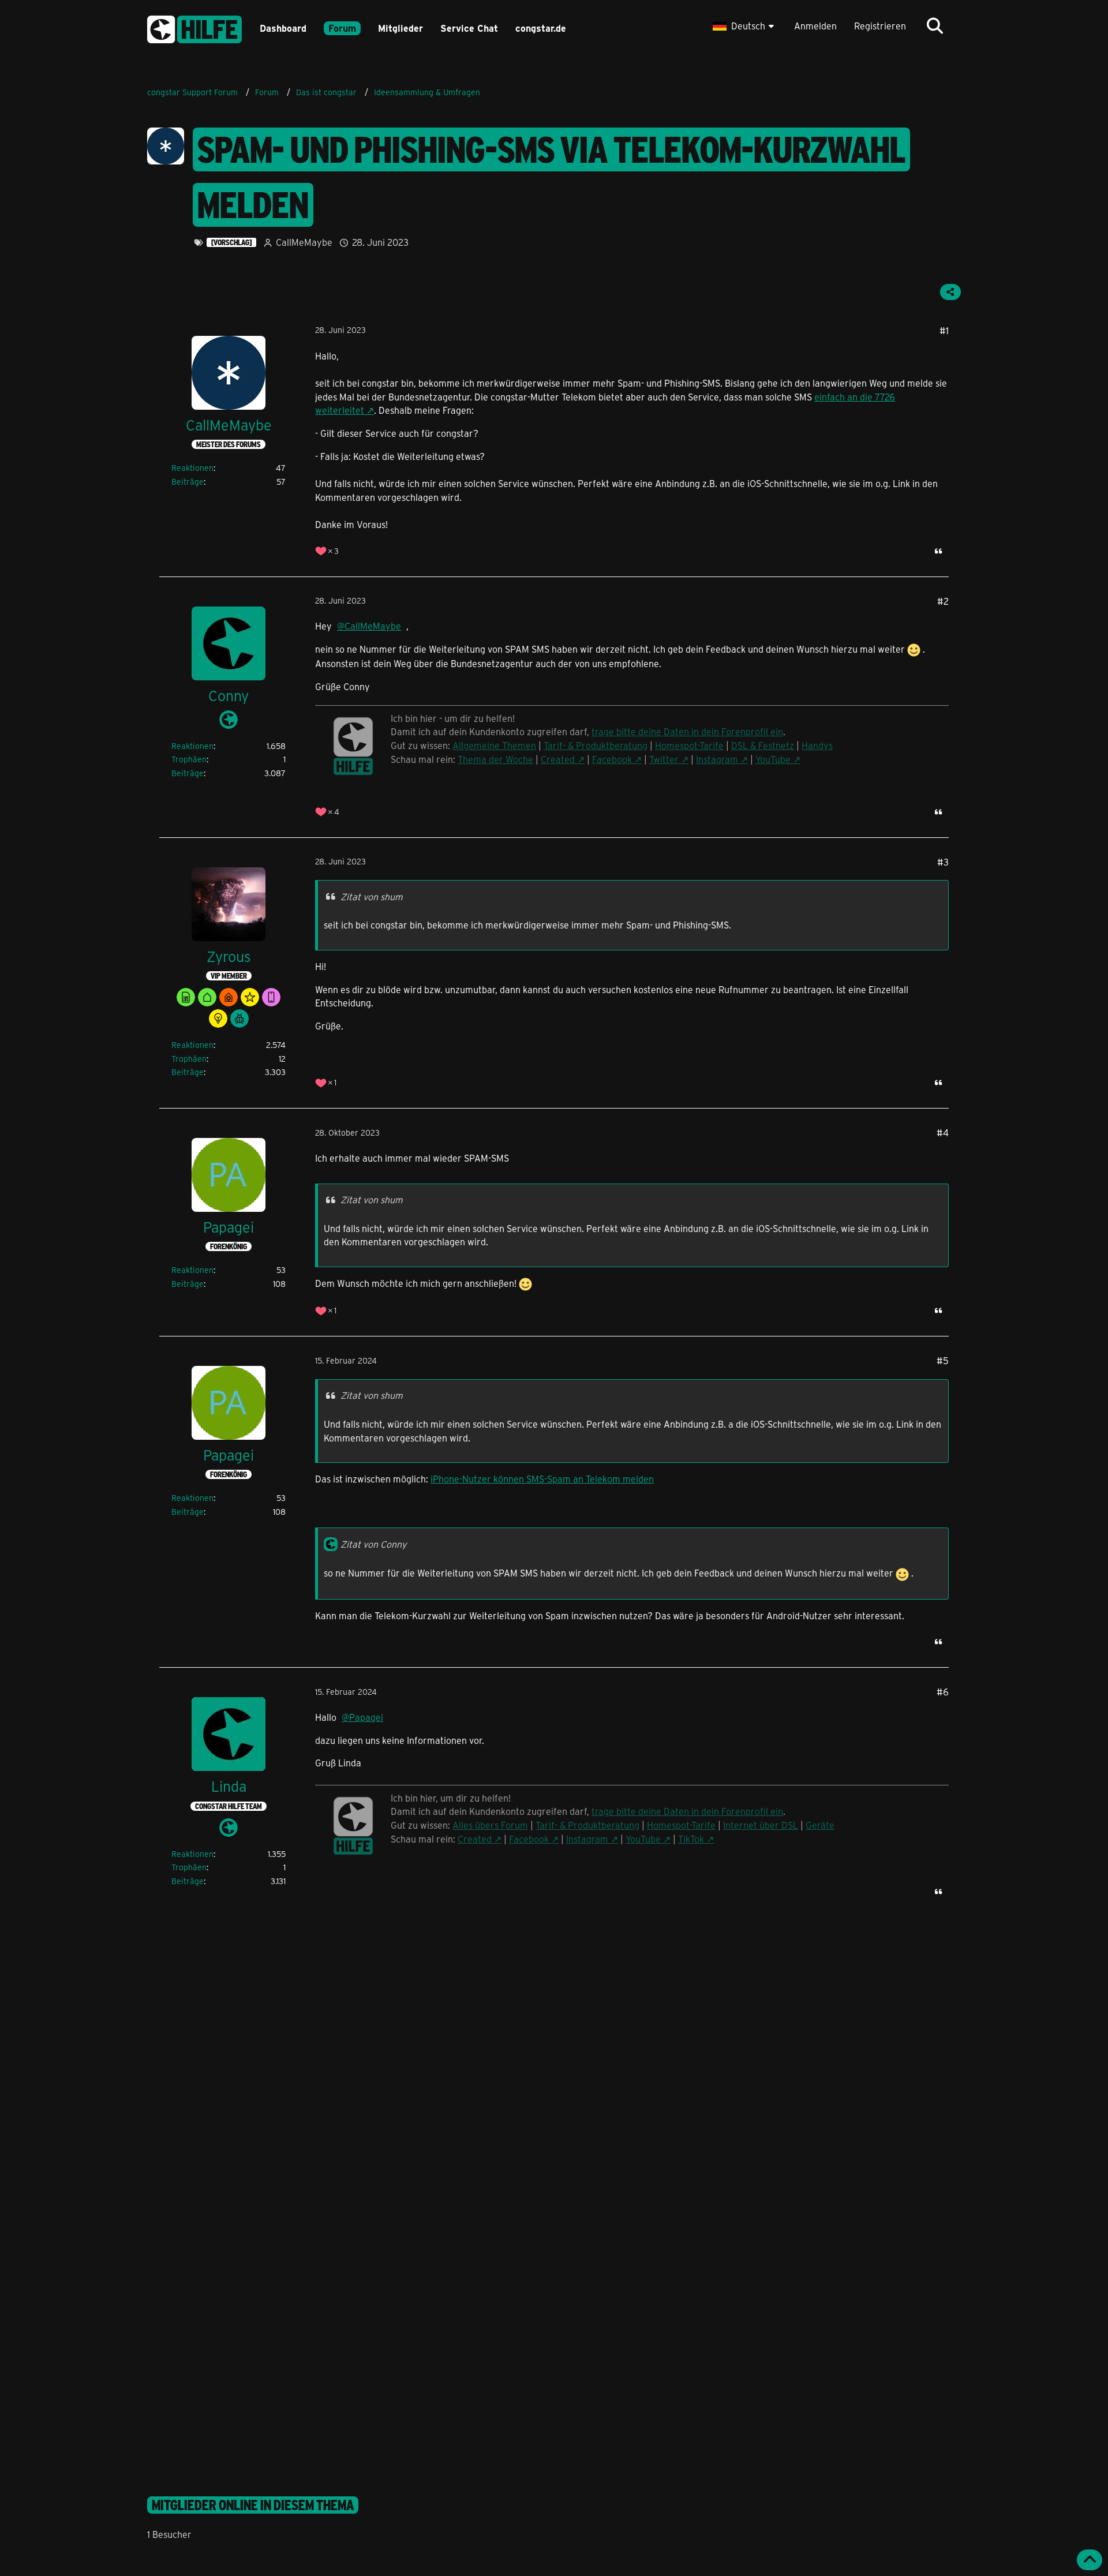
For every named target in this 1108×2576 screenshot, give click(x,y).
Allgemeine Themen (494, 745)
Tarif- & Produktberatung (596, 745)
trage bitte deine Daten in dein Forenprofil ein (687, 731)
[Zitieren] (938, 551)
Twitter (664, 759)
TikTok (691, 1839)
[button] (745, 26)
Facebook (612, 759)
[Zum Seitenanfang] (1090, 2560)
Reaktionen (192, 468)
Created (558, 759)
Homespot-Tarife (689, 745)
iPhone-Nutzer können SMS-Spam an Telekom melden (542, 1479)
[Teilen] (950, 292)
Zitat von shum (372, 896)
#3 (943, 862)
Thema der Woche (495, 759)
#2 (943, 601)
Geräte (820, 1825)
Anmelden (815, 26)
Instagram (717, 759)
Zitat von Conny (373, 1544)
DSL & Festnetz (763, 745)
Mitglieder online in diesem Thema (253, 2505)
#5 (943, 1360)
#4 (943, 1132)
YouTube (773, 759)
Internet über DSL (761, 1825)
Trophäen (189, 759)
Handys (817, 745)
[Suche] (935, 26)
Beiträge (188, 482)
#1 (944, 330)
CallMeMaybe (304, 242)
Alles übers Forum (490, 1825)
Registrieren (880, 26)
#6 (943, 1692)
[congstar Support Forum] (194, 27)
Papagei (366, 1717)
